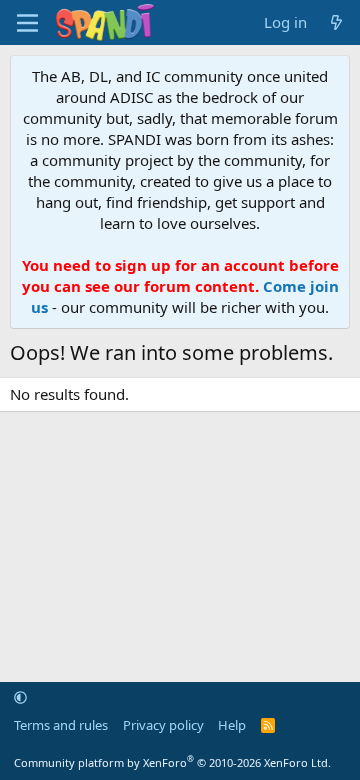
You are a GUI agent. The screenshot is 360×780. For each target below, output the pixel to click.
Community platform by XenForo (172, 762)
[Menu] (27, 23)
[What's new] (336, 22)
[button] (20, 697)
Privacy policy (163, 725)
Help (232, 725)
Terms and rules (61, 725)
